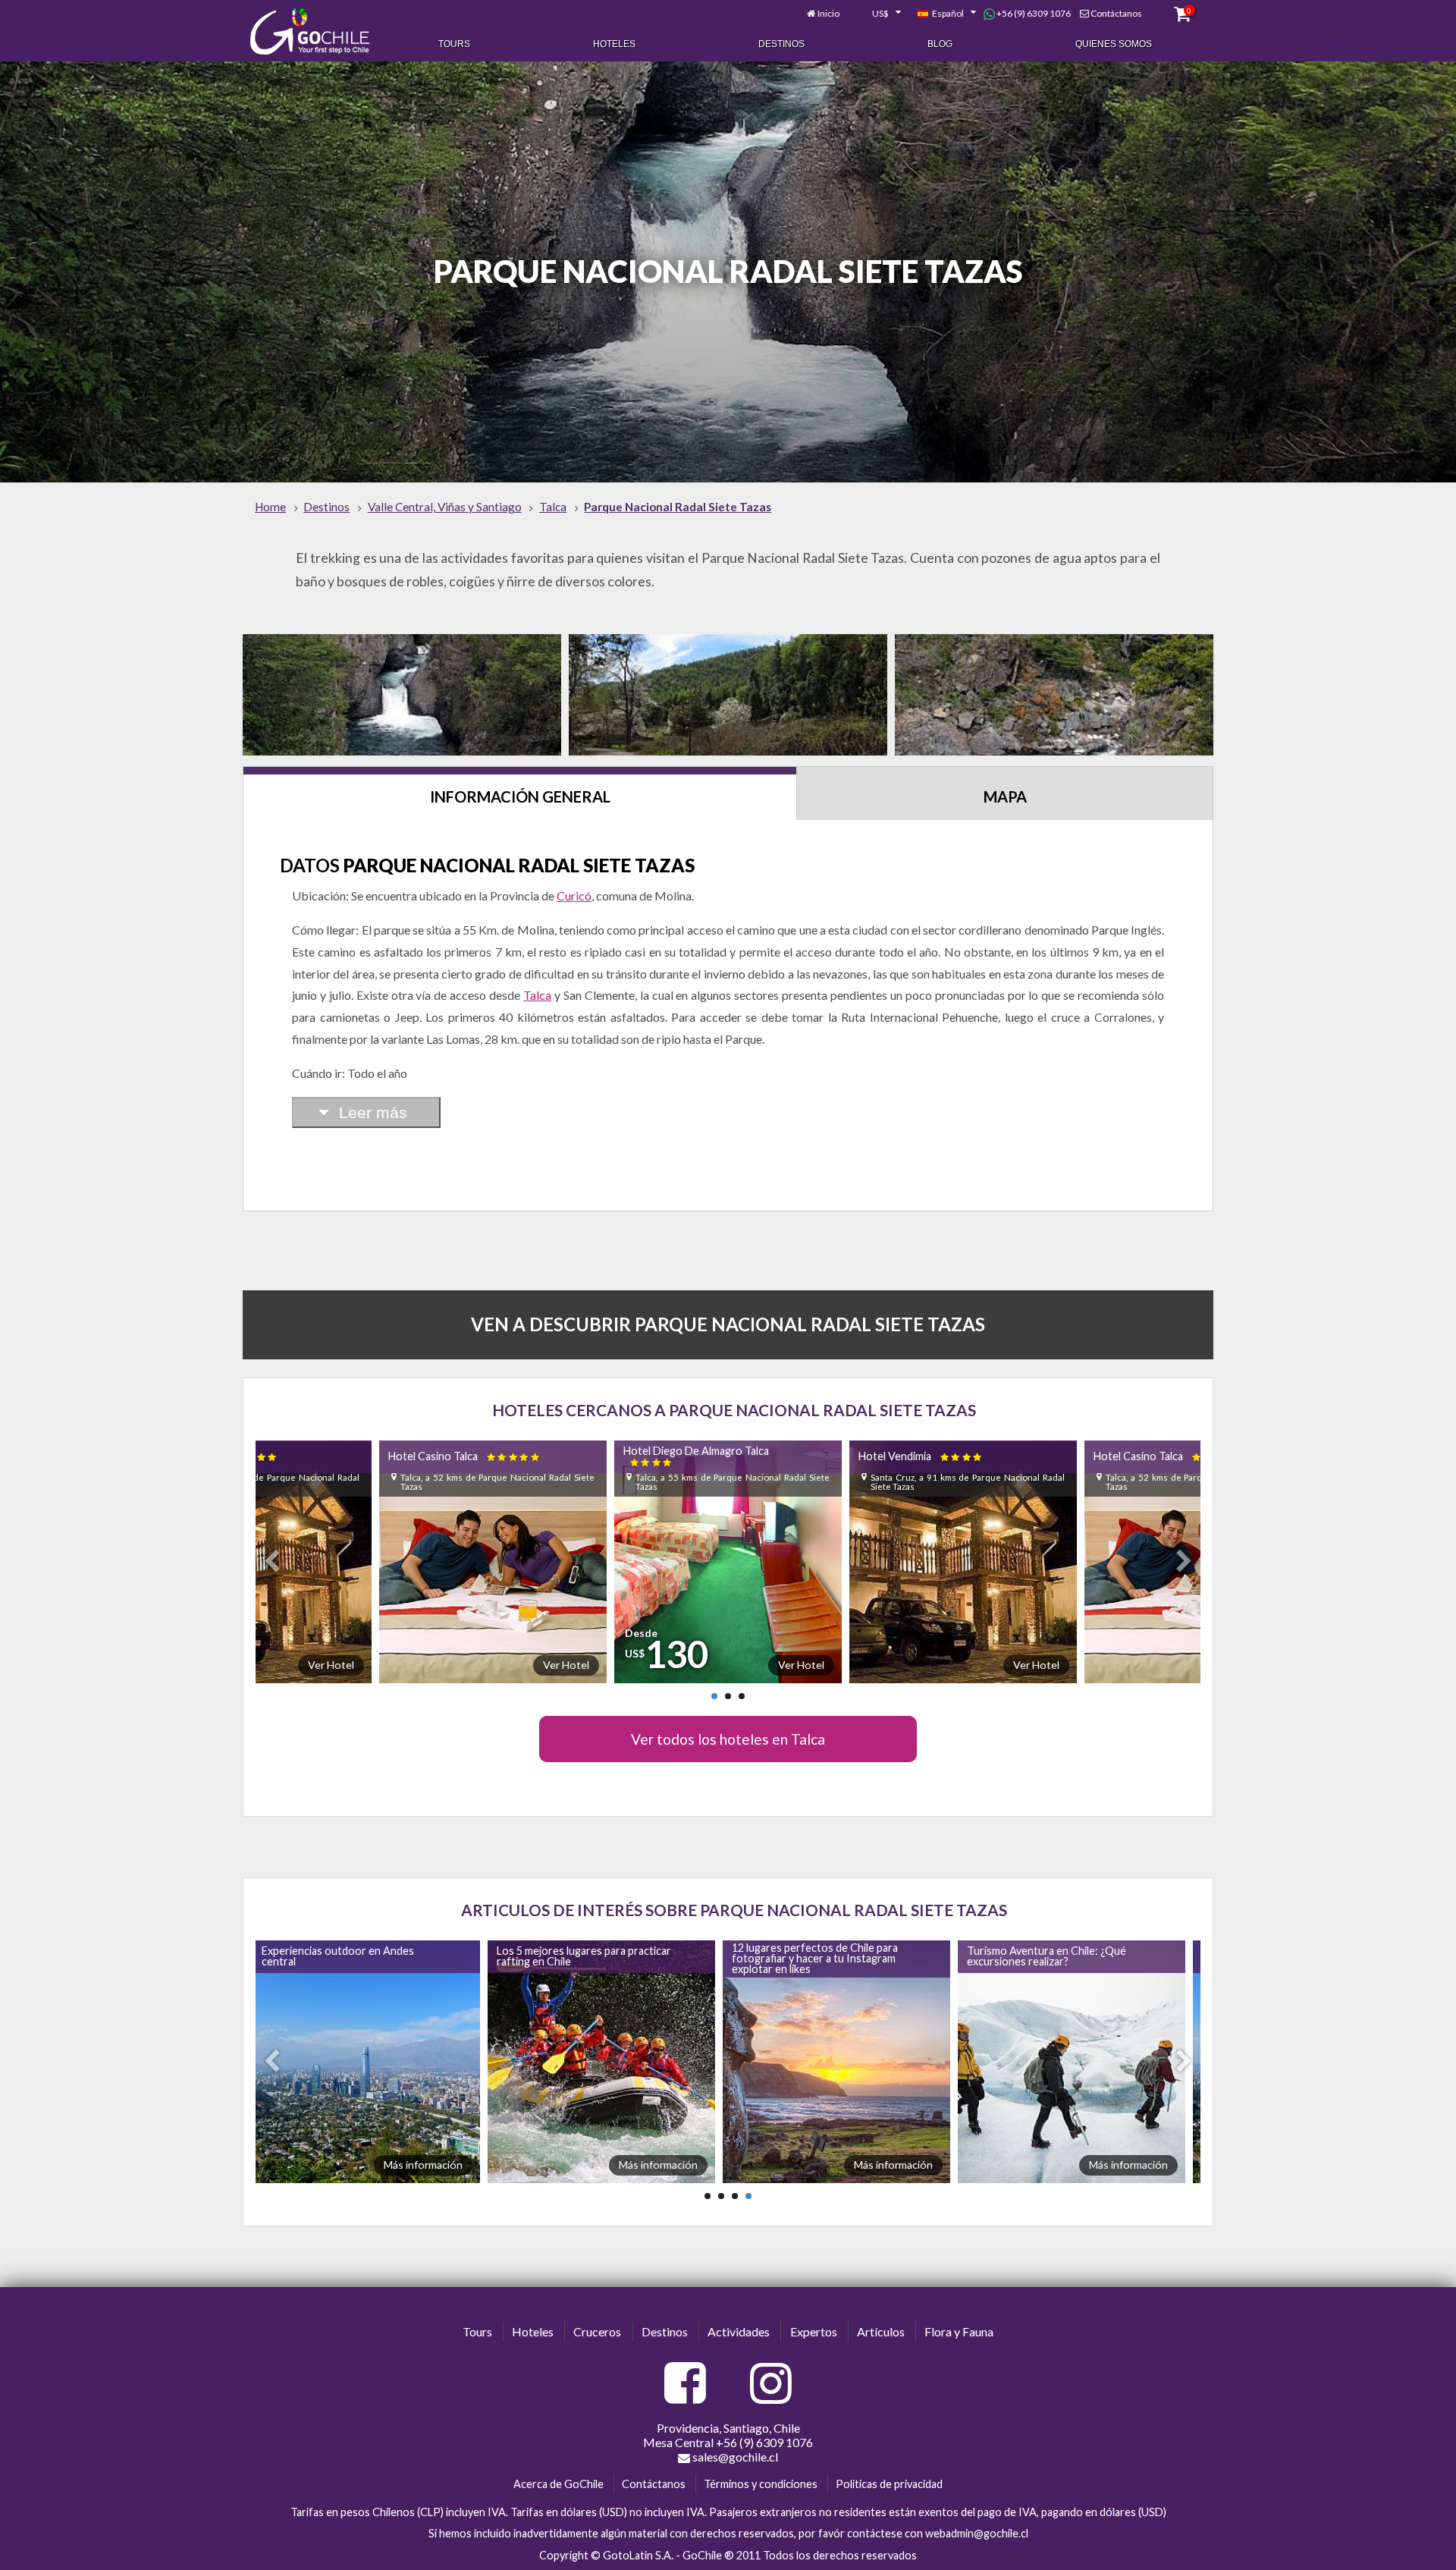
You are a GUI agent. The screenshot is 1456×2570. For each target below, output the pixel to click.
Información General (520, 796)
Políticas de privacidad (889, 2484)
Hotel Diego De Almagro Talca (378, 1456)
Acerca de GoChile (559, 2484)
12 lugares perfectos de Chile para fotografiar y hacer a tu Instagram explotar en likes (589, 1959)
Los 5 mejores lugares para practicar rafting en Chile (358, 1956)
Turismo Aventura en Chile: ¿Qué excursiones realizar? (821, 1956)
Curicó (574, 895)
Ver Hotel (484, 1665)
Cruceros (597, 2331)
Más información (432, 2165)
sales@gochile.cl (734, 2457)
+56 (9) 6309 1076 (1033, 13)
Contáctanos (1116, 13)
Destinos (781, 44)
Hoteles (614, 44)
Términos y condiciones (761, 2484)
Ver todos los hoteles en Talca (728, 1739)
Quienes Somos (1114, 44)
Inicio (828, 13)
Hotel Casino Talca (852, 1456)
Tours (454, 44)
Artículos (881, 2331)
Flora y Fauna (959, 2331)
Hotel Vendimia (604, 1456)
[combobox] (878, 14)
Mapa (1005, 796)
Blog (940, 44)
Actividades (739, 2331)
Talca (537, 995)
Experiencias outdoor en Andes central (1052, 1956)
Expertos (814, 2331)
